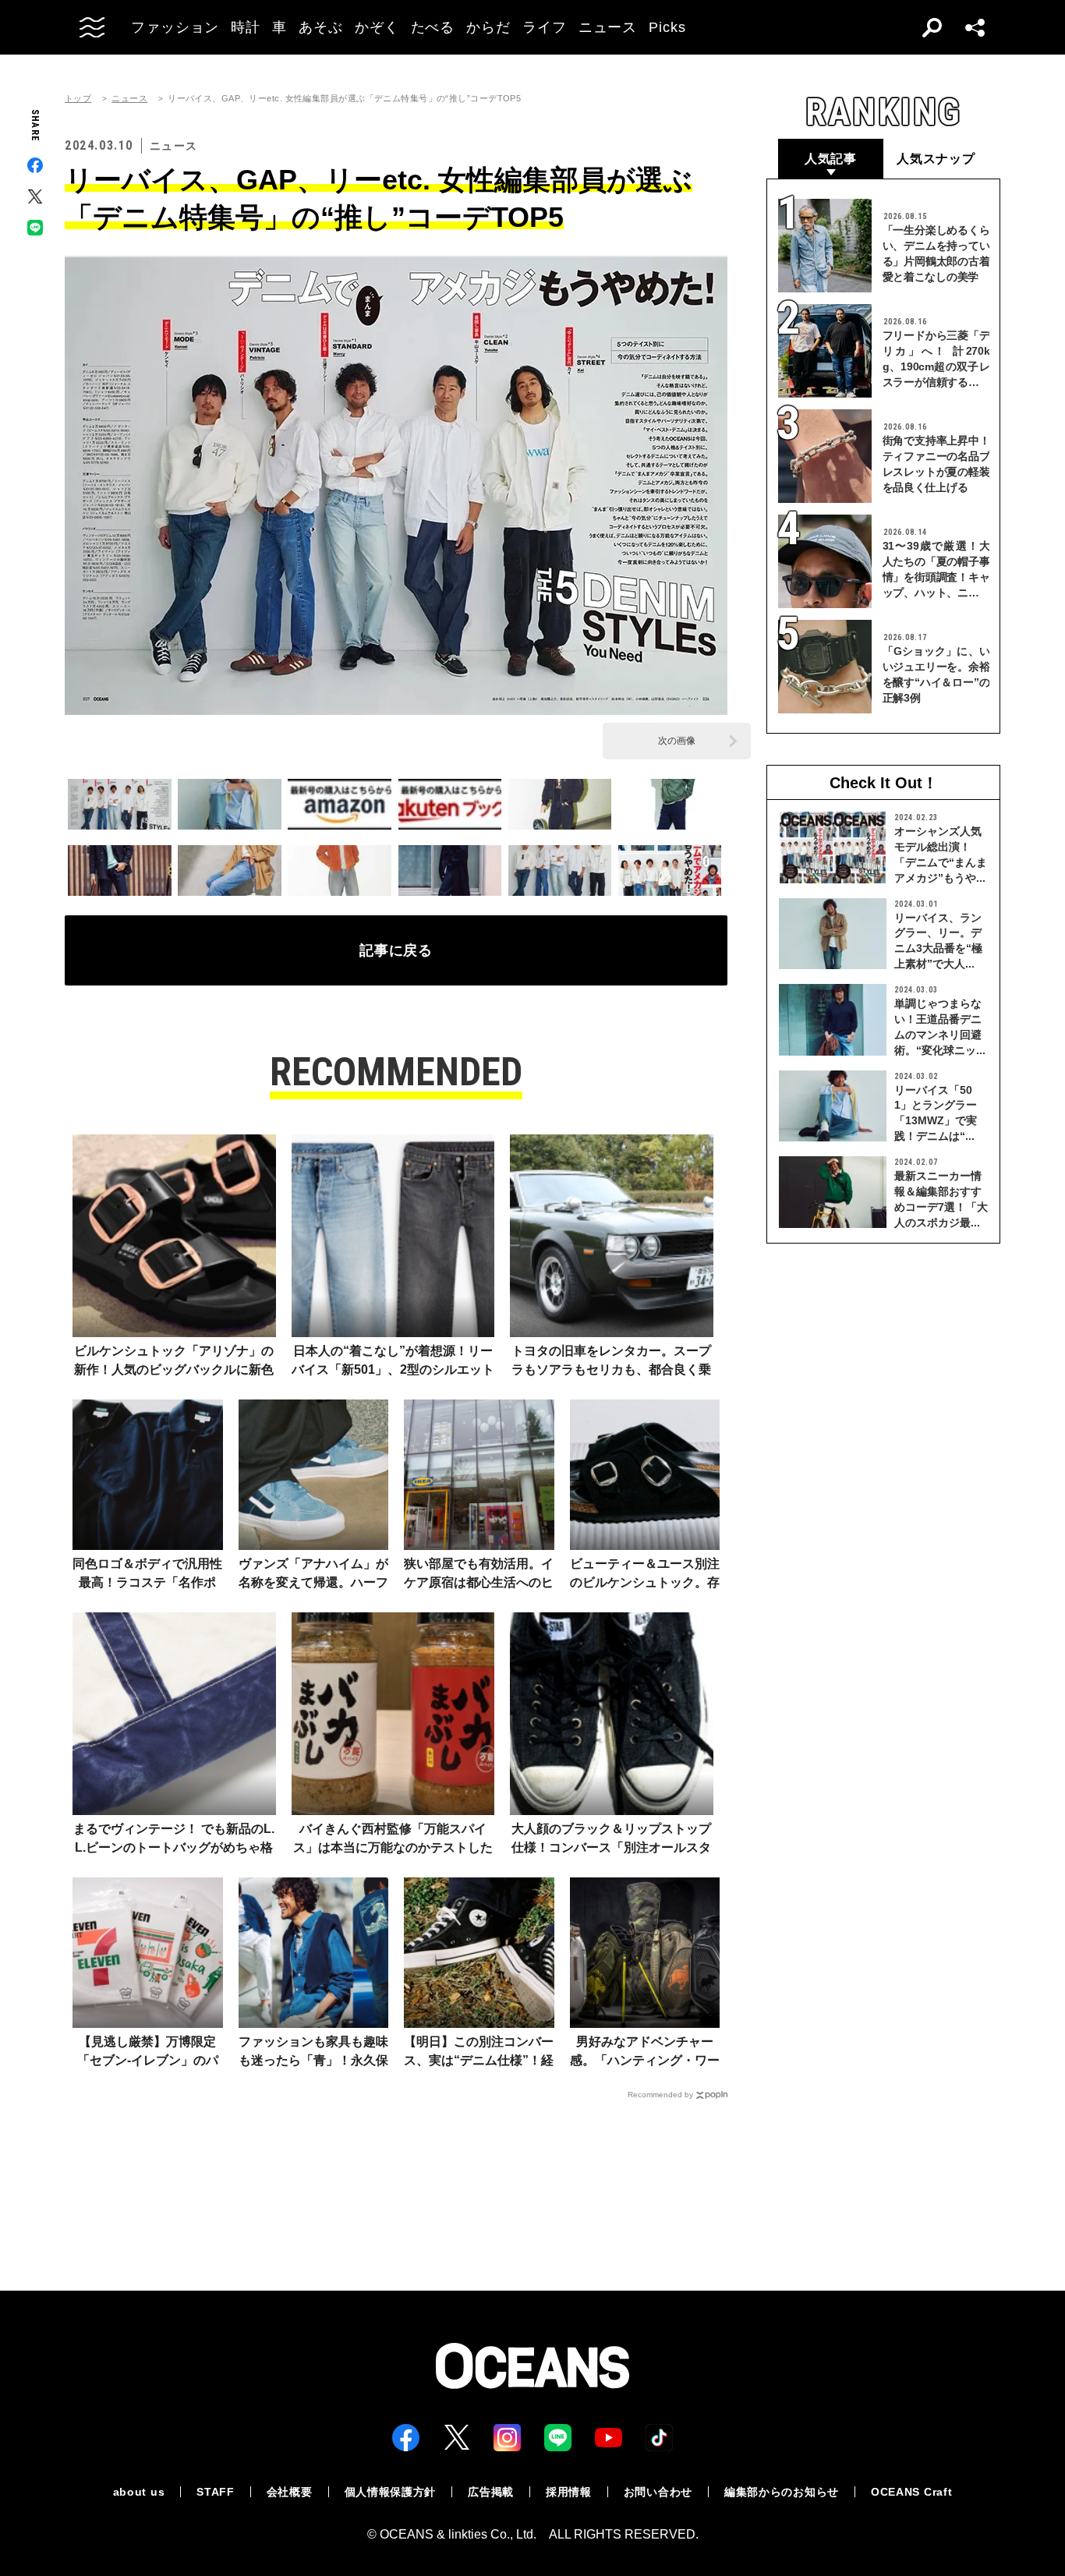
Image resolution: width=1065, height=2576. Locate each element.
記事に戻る (396, 950)
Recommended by (660, 2095)
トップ (78, 99)
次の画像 (677, 741)
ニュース (129, 99)
